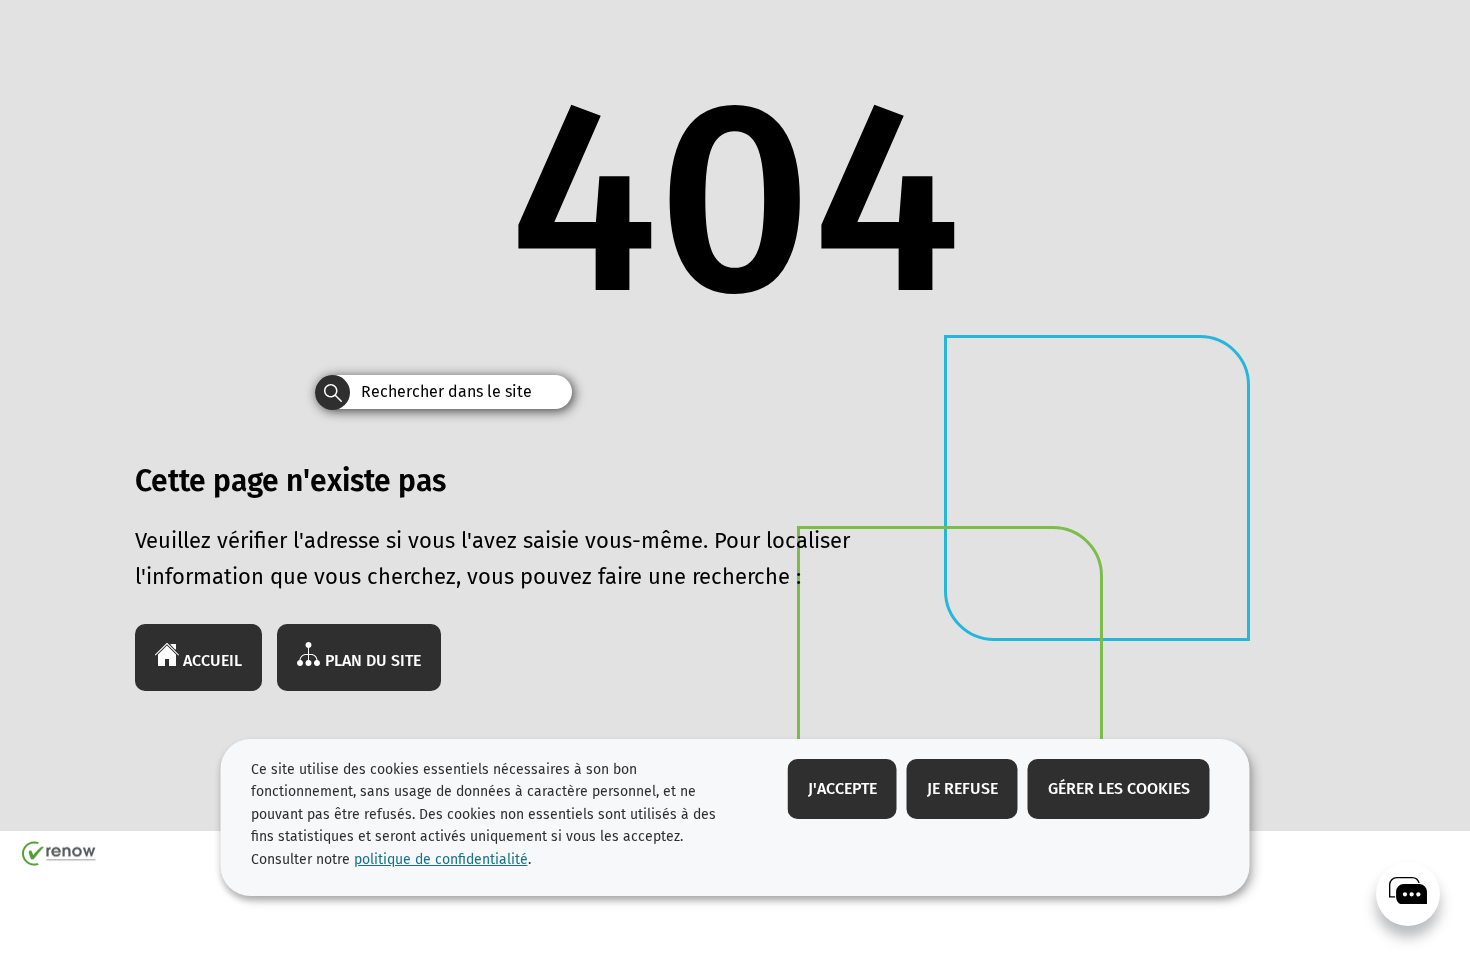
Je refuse (962, 788)
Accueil (210, 660)
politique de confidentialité (441, 859)
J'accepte (842, 788)
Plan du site (371, 660)
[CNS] (1408, 894)
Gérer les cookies (1119, 788)
